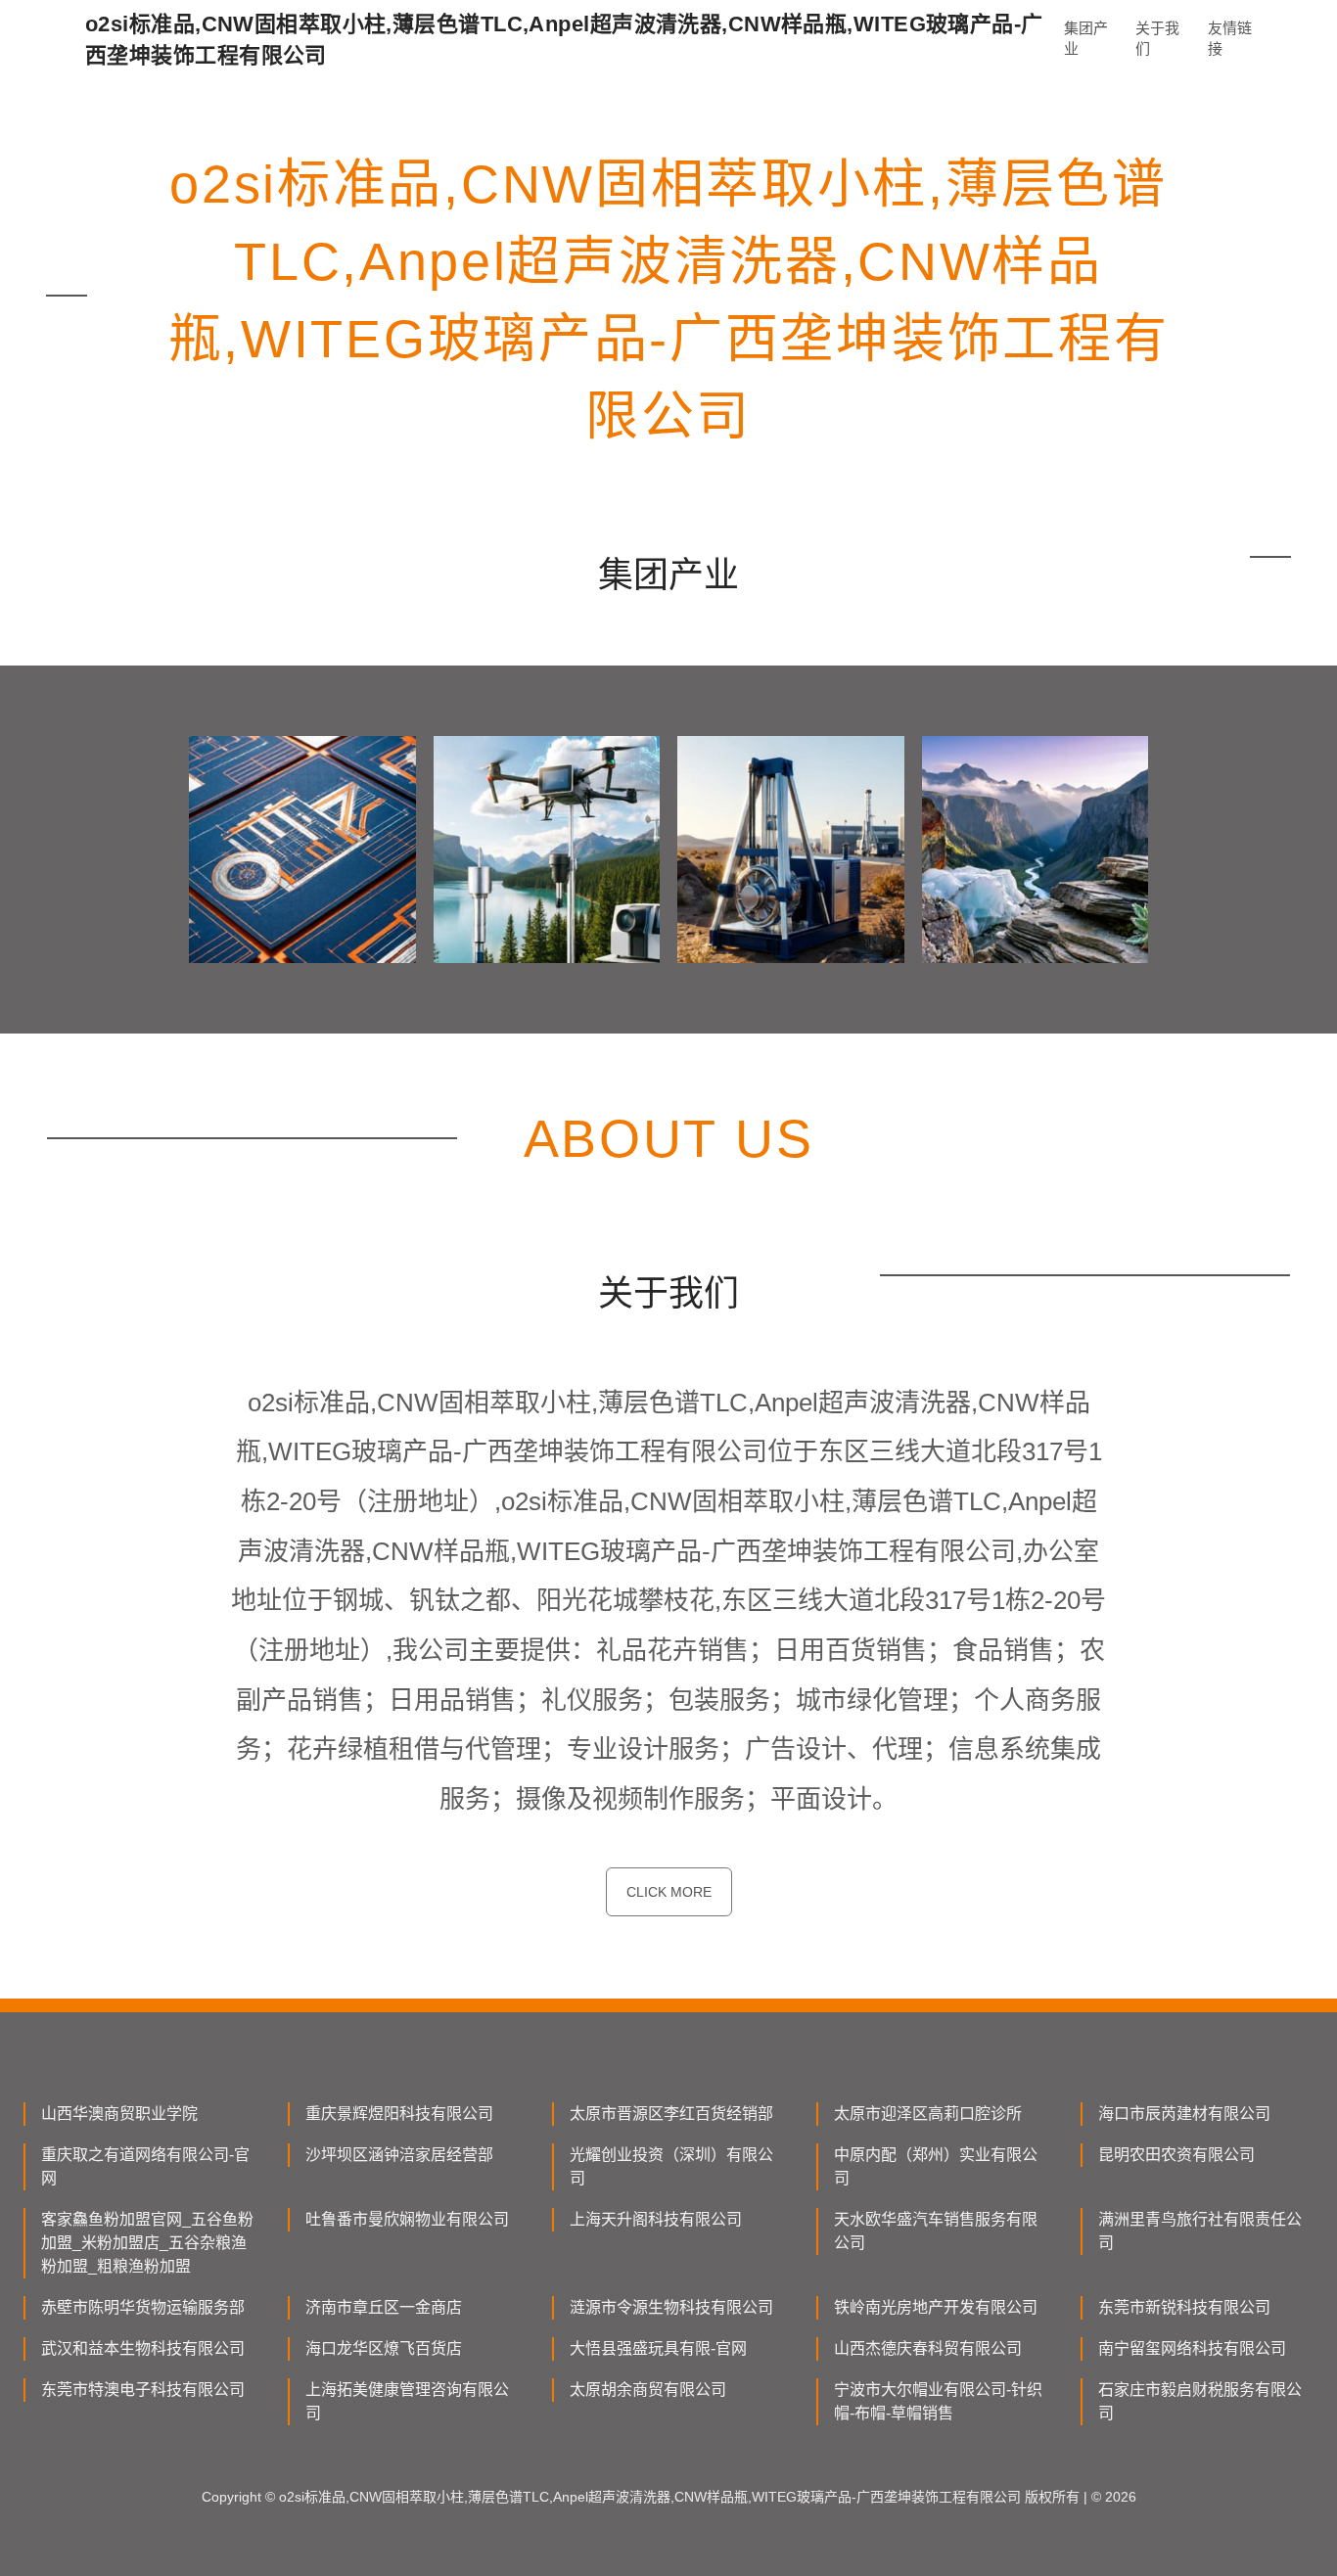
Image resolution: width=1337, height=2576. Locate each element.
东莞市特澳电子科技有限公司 (143, 2390)
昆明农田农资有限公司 (1176, 2155)
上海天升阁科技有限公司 (656, 2219)
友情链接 (1230, 38)
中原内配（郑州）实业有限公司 (936, 2166)
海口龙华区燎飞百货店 (384, 2348)
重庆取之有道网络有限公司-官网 (145, 2166)
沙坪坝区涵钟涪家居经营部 (399, 2155)
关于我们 (1157, 38)
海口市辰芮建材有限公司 (1184, 2114)
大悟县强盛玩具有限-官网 (658, 2348)
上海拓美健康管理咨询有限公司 (407, 2401)
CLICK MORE (669, 1892)
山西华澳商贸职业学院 (119, 2114)
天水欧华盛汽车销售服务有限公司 (936, 2231)
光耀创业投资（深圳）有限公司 (671, 2166)
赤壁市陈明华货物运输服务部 (143, 2307)
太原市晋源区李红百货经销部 (671, 2114)
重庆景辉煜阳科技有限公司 (399, 2114)
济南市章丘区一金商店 (384, 2307)
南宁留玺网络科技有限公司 (1192, 2348)
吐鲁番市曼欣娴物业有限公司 (407, 2219)
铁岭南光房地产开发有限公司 (936, 2307)
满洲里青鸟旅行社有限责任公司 (1200, 2231)
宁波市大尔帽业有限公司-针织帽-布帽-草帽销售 (938, 2401)
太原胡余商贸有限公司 (648, 2390)
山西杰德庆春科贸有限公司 (928, 2348)
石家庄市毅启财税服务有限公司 (1200, 2401)
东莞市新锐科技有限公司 (1184, 2307)
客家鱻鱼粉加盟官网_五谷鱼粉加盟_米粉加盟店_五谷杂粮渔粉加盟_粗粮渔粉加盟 (147, 2243)
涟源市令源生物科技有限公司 (671, 2307)
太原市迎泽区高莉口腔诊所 (928, 2114)
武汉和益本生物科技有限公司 (143, 2348)
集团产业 (1086, 38)
